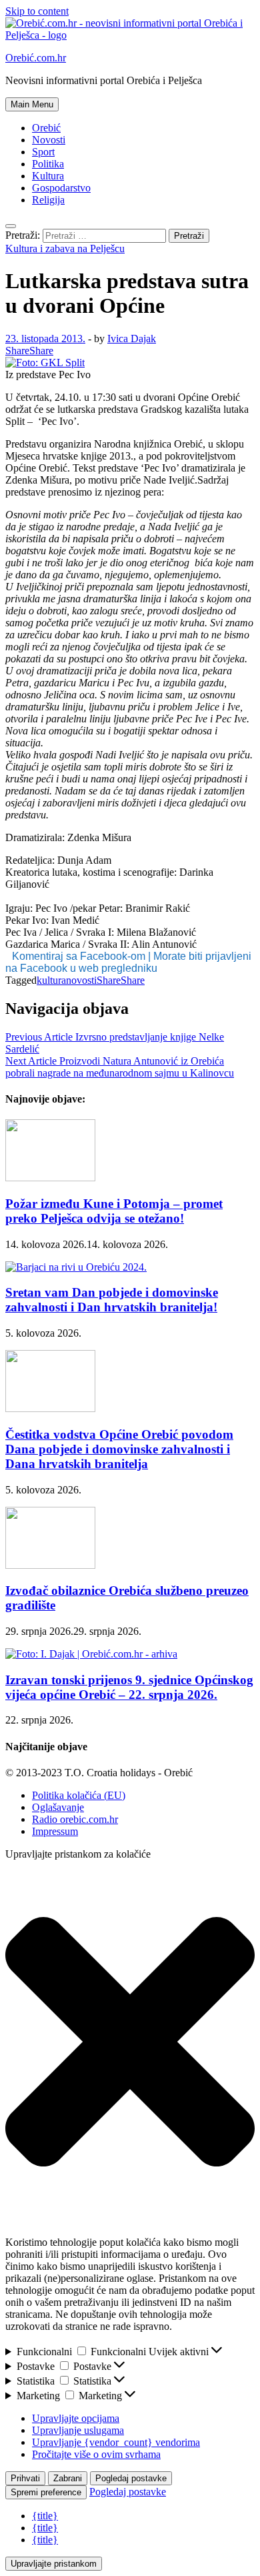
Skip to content (37, 11)
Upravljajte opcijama (76, 2418)
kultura (51, 980)
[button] (130, 2043)
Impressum (55, 1831)
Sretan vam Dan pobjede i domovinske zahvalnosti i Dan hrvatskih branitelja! (112, 1300)
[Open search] (11, 226)
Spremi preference (46, 2492)
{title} (45, 2516)
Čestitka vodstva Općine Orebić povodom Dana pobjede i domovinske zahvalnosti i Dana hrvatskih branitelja (119, 1449)
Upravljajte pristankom (54, 2564)
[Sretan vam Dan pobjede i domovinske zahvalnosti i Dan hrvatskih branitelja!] (76, 1267)
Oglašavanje (58, 1807)
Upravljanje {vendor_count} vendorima (116, 2442)
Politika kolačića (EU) (79, 1795)
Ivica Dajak (132, 339)
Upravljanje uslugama (78, 2430)
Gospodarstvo (61, 188)
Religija (48, 200)
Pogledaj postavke (131, 2478)
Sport (43, 152)
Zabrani (68, 2478)
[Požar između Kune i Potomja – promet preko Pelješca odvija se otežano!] (50, 1178)
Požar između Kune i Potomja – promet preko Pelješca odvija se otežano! (114, 1211)
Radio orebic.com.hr (75, 1819)
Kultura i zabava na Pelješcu (65, 248)
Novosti (49, 140)
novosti (81, 980)
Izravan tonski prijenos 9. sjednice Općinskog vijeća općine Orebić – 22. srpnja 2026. (129, 1687)
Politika (48, 164)
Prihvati (25, 2478)
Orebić (46, 128)
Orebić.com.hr (36, 58)
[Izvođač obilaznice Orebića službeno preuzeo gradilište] (50, 1565)
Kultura (48, 176)
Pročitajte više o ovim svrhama (96, 2454)
